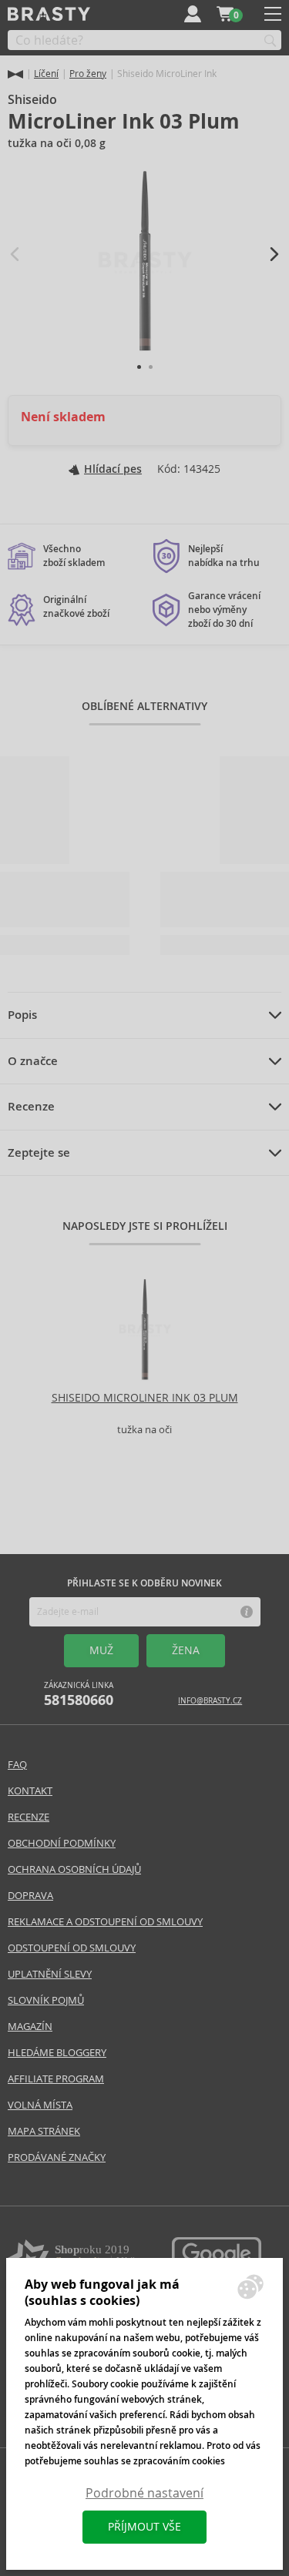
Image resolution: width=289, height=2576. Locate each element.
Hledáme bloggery (57, 2053)
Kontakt (30, 1791)
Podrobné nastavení (144, 2493)
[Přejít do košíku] (225, 14)
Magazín (30, 2027)
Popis (22, 1015)
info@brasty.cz (210, 1701)
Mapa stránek (44, 2131)
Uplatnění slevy (50, 1974)
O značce (33, 1061)
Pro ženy (88, 74)
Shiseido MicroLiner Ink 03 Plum (145, 1398)
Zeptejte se (39, 1153)
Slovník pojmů (46, 2000)
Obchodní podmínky (62, 1843)
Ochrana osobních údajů (74, 1869)
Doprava (30, 1896)
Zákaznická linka (79, 1695)
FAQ (17, 1765)
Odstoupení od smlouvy (72, 1948)
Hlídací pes (113, 469)
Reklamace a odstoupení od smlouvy (105, 1922)
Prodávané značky (57, 2157)
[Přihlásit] (193, 14)
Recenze (31, 1107)
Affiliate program (56, 2079)
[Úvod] (15, 74)
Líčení (46, 74)
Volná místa (40, 2105)
